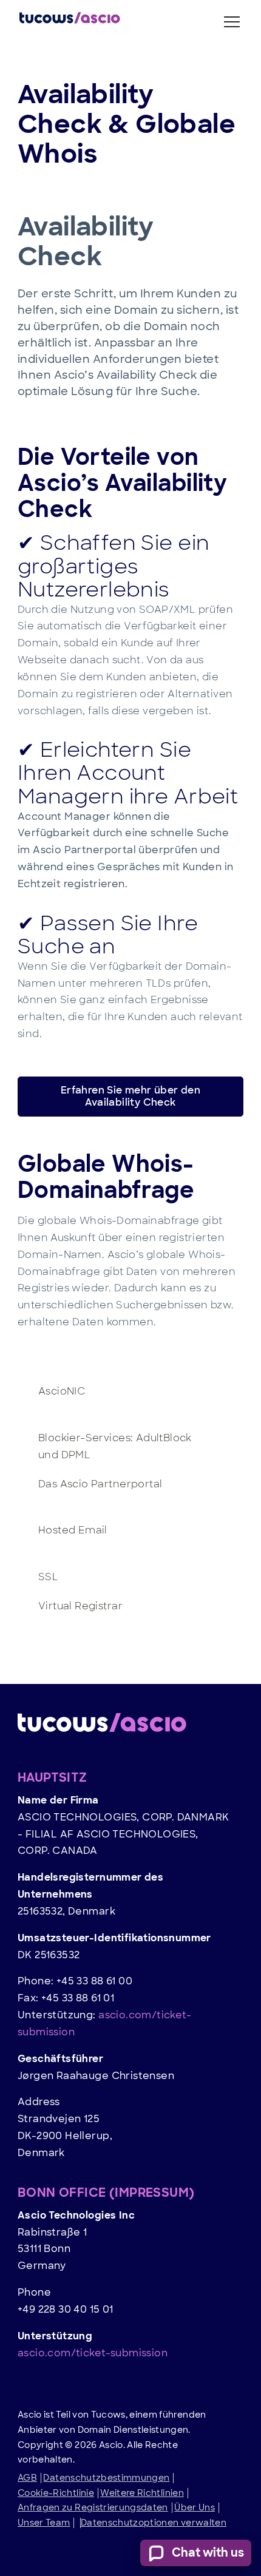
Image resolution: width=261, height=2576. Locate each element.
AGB (27, 2478)
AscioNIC (62, 1391)
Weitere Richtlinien (142, 2493)
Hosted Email (73, 1530)
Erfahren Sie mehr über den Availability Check (131, 1096)
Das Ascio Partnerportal (100, 1484)
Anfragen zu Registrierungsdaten (93, 2507)
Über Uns (195, 2507)
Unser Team (44, 2523)
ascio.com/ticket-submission (93, 2353)
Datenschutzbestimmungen (106, 2478)
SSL (48, 1577)
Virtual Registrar (80, 1606)
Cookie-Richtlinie (56, 2493)
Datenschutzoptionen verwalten (154, 2523)
